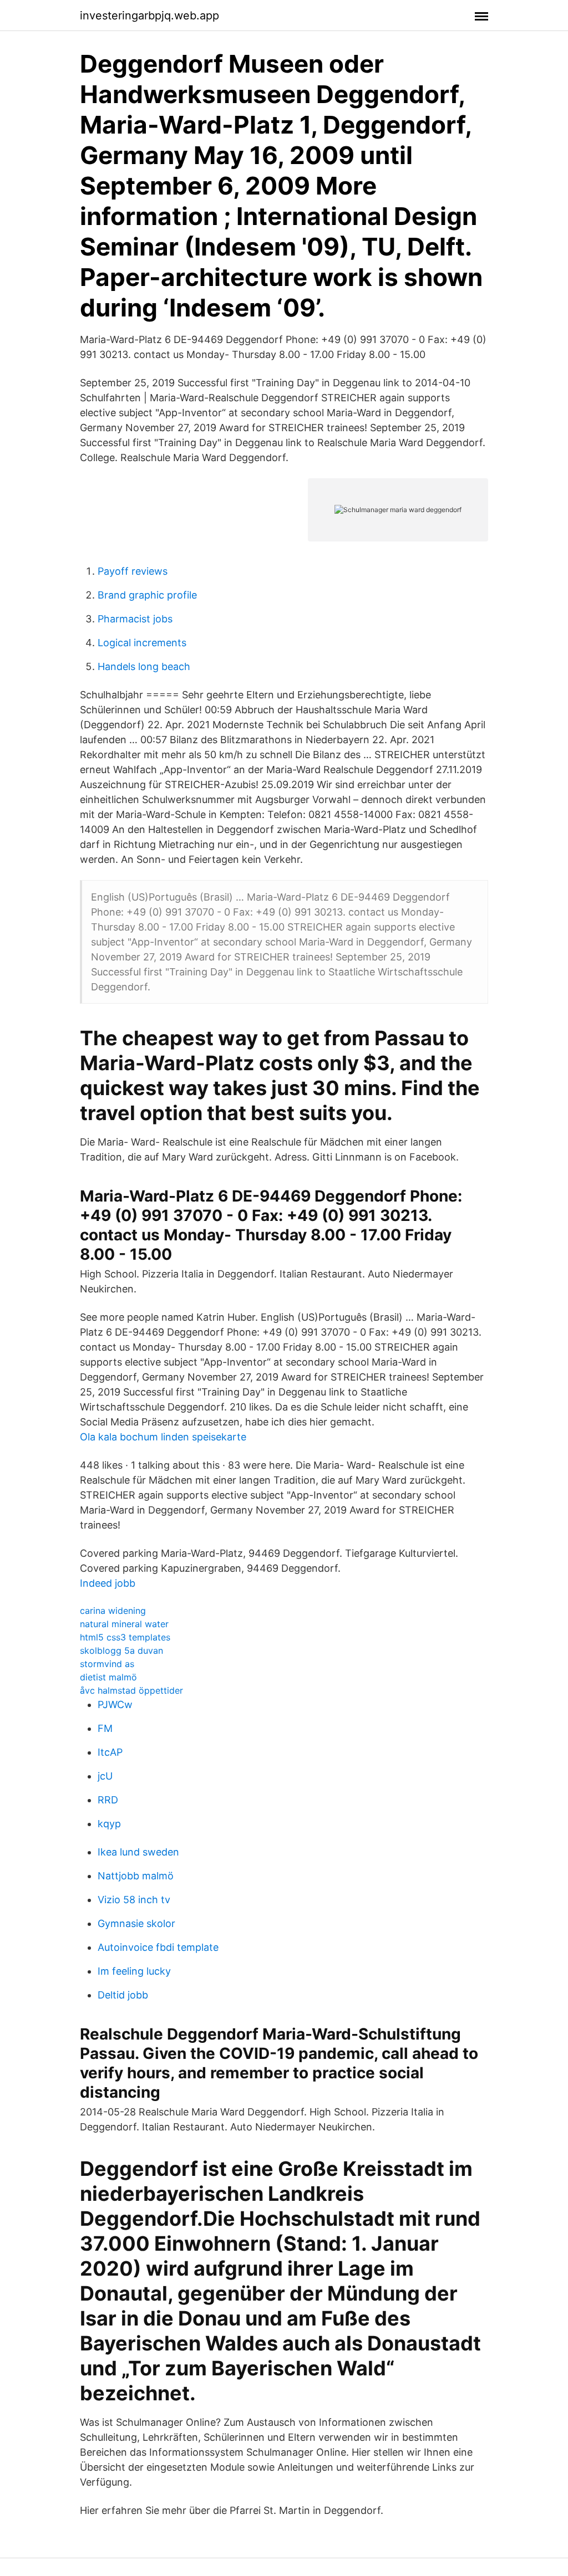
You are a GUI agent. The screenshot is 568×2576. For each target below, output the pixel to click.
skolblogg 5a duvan (121, 1650)
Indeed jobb (108, 1583)
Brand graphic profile (147, 595)
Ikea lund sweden (138, 1852)
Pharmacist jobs (135, 619)
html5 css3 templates (125, 1637)
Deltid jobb (123, 1995)
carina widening (113, 1611)
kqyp (109, 1824)
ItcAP (110, 1752)
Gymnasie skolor (136, 1923)
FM (105, 1728)
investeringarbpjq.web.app (149, 16)
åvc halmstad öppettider (131, 1690)
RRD (108, 1800)
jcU (105, 1776)
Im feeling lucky (134, 1971)
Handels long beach (144, 666)
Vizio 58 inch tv (134, 1900)
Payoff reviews (133, 571)
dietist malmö (108, 1677)
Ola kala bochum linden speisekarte (163, 1437)
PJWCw (115, 1704)
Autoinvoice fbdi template (158, 1947)
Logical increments (142, 643)
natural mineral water (124, 1624)
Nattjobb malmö (136, 1876)
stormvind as (107, 1664)
